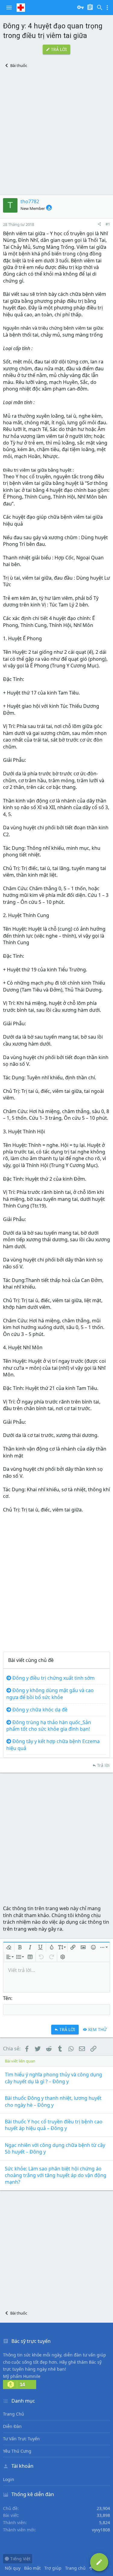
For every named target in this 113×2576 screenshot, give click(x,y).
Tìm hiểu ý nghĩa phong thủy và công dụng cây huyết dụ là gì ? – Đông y (53, 2078)
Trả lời (103, 1765)
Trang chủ (14, 2414)
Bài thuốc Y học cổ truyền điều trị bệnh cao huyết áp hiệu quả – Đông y (54, 2125)
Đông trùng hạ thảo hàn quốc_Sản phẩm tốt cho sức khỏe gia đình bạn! (49, 1726)
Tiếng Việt (20, 2559)
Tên (7, 1998)
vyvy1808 (101, 2530)
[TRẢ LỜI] (99, 2562)
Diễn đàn (12, 2426)
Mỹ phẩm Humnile (22, 2376)
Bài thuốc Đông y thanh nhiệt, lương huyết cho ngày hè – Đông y (53, 2101)
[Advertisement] (56, 132)
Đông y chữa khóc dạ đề (40, 1710)
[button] (9, 8)
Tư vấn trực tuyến (21, 2439)
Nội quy (13, 2568)
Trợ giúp (53, 2568)
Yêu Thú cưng (17, 2451)
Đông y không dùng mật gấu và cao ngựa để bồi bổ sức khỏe (50, 1694)
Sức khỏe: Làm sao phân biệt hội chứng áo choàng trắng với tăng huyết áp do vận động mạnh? (56, 2175)
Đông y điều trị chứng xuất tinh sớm (53, 1678)
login (9, 2479)
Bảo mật (32, 2568)
